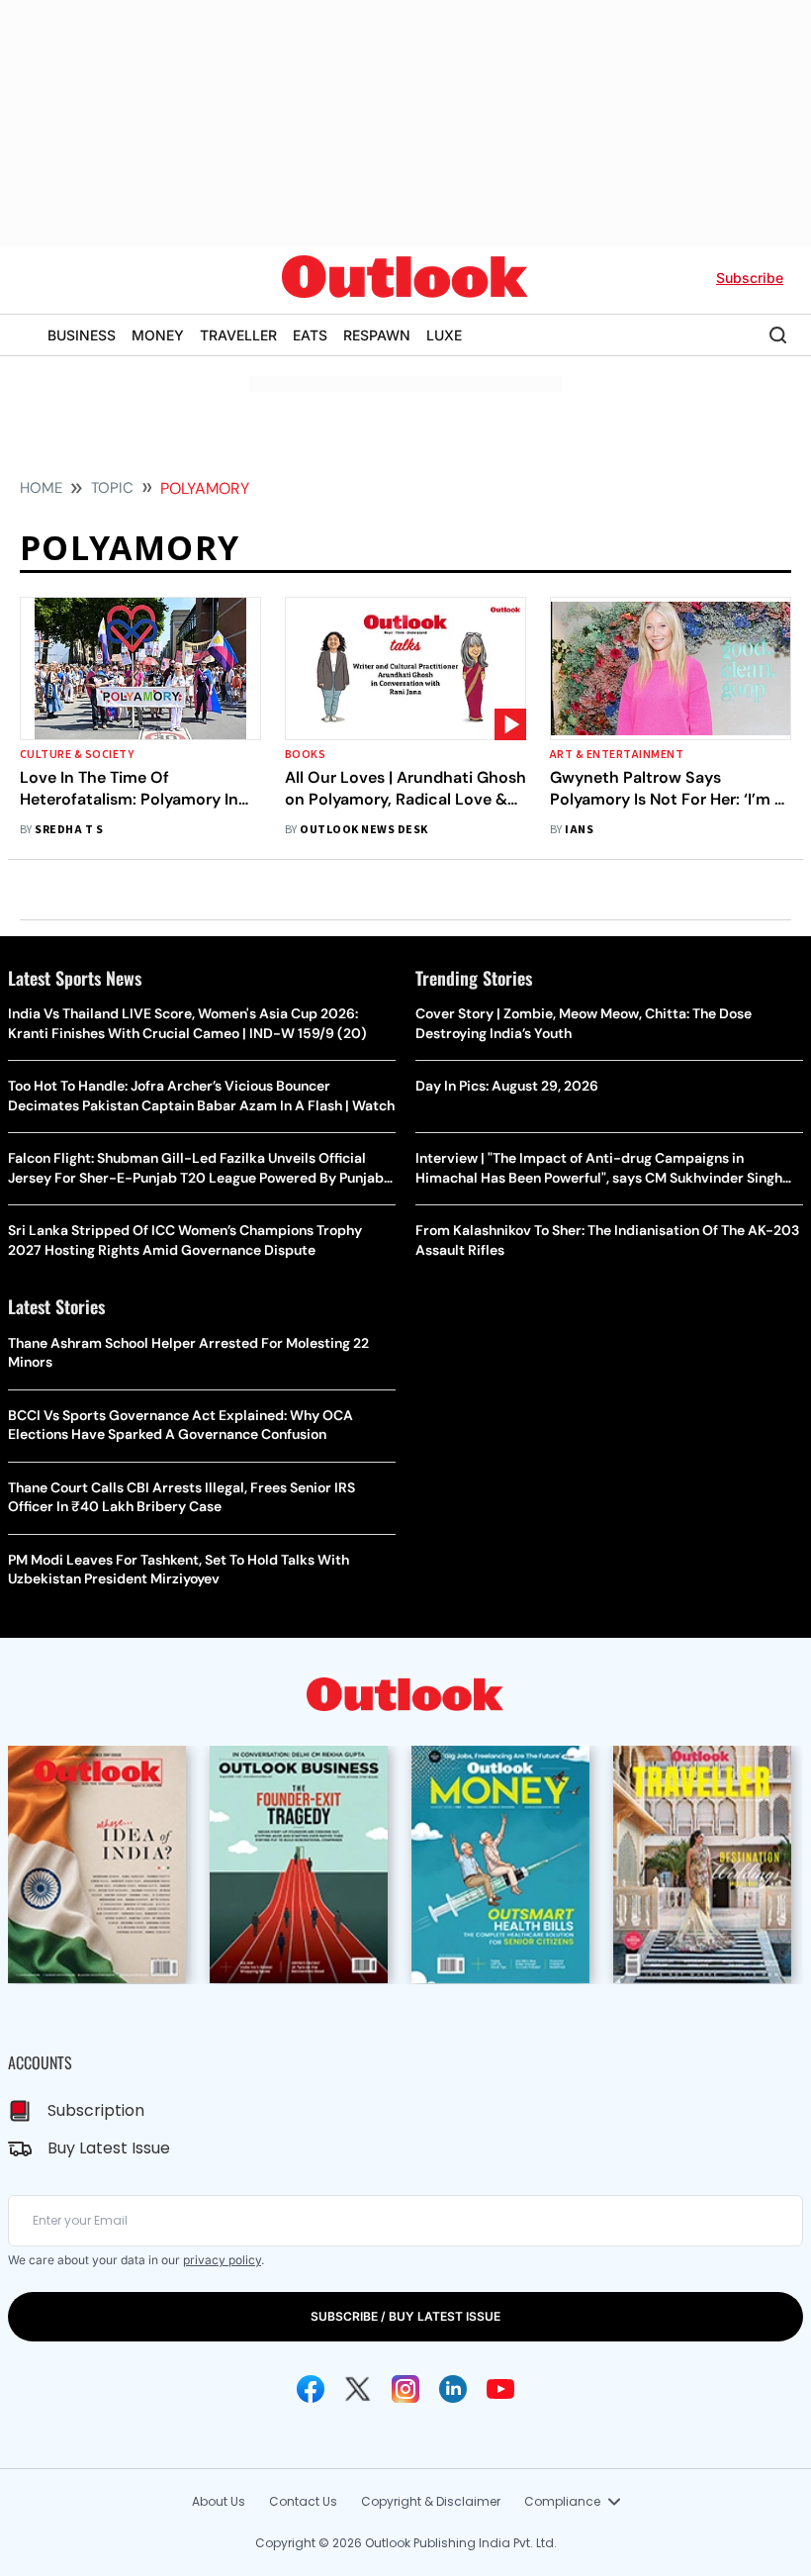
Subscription (96, 2110)
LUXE (444, 335)
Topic (112, 488)
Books (305, 755)
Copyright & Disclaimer (431, 2501)
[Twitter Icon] (358, 2389)
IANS (579, 830)
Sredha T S (69, 830)
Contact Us (303, 2501)
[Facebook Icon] (311, 2389)
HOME (41, 488)
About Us (219, 2501)
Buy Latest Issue (109, 2148)
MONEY (158, 335)
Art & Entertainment (617, 755)
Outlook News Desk (363, 830)
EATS (310, 335)
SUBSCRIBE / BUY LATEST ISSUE (405, 2316)
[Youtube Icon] (500, 2389)
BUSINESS (82, 335)
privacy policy (222, 2260)
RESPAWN (377, 335)
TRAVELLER (238, 335)
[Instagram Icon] (405, 2389)
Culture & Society (77, 755)
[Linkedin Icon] (453, 2389)
